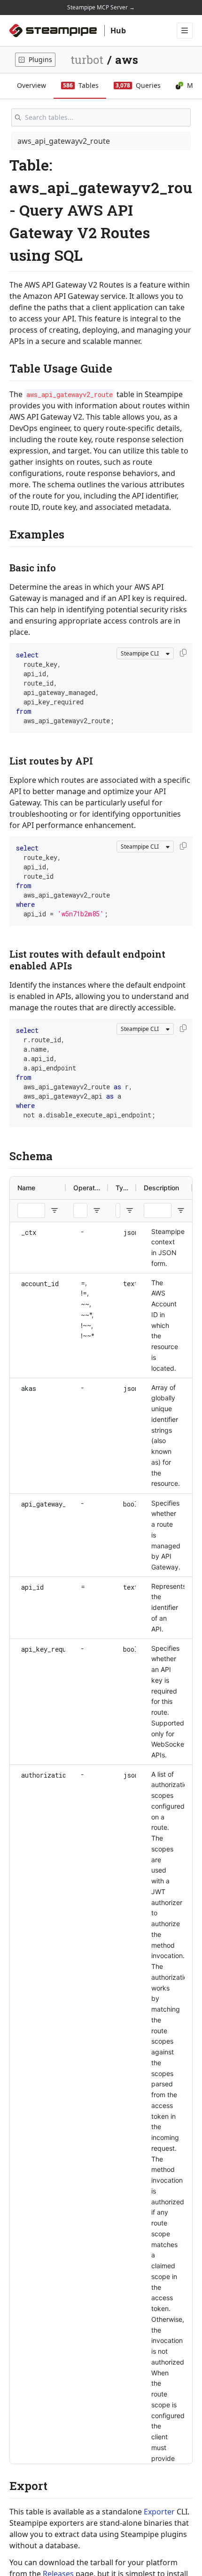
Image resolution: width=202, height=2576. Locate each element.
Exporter (159, 2512)
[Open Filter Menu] (54, 1210)
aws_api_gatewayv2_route (64, 141)
